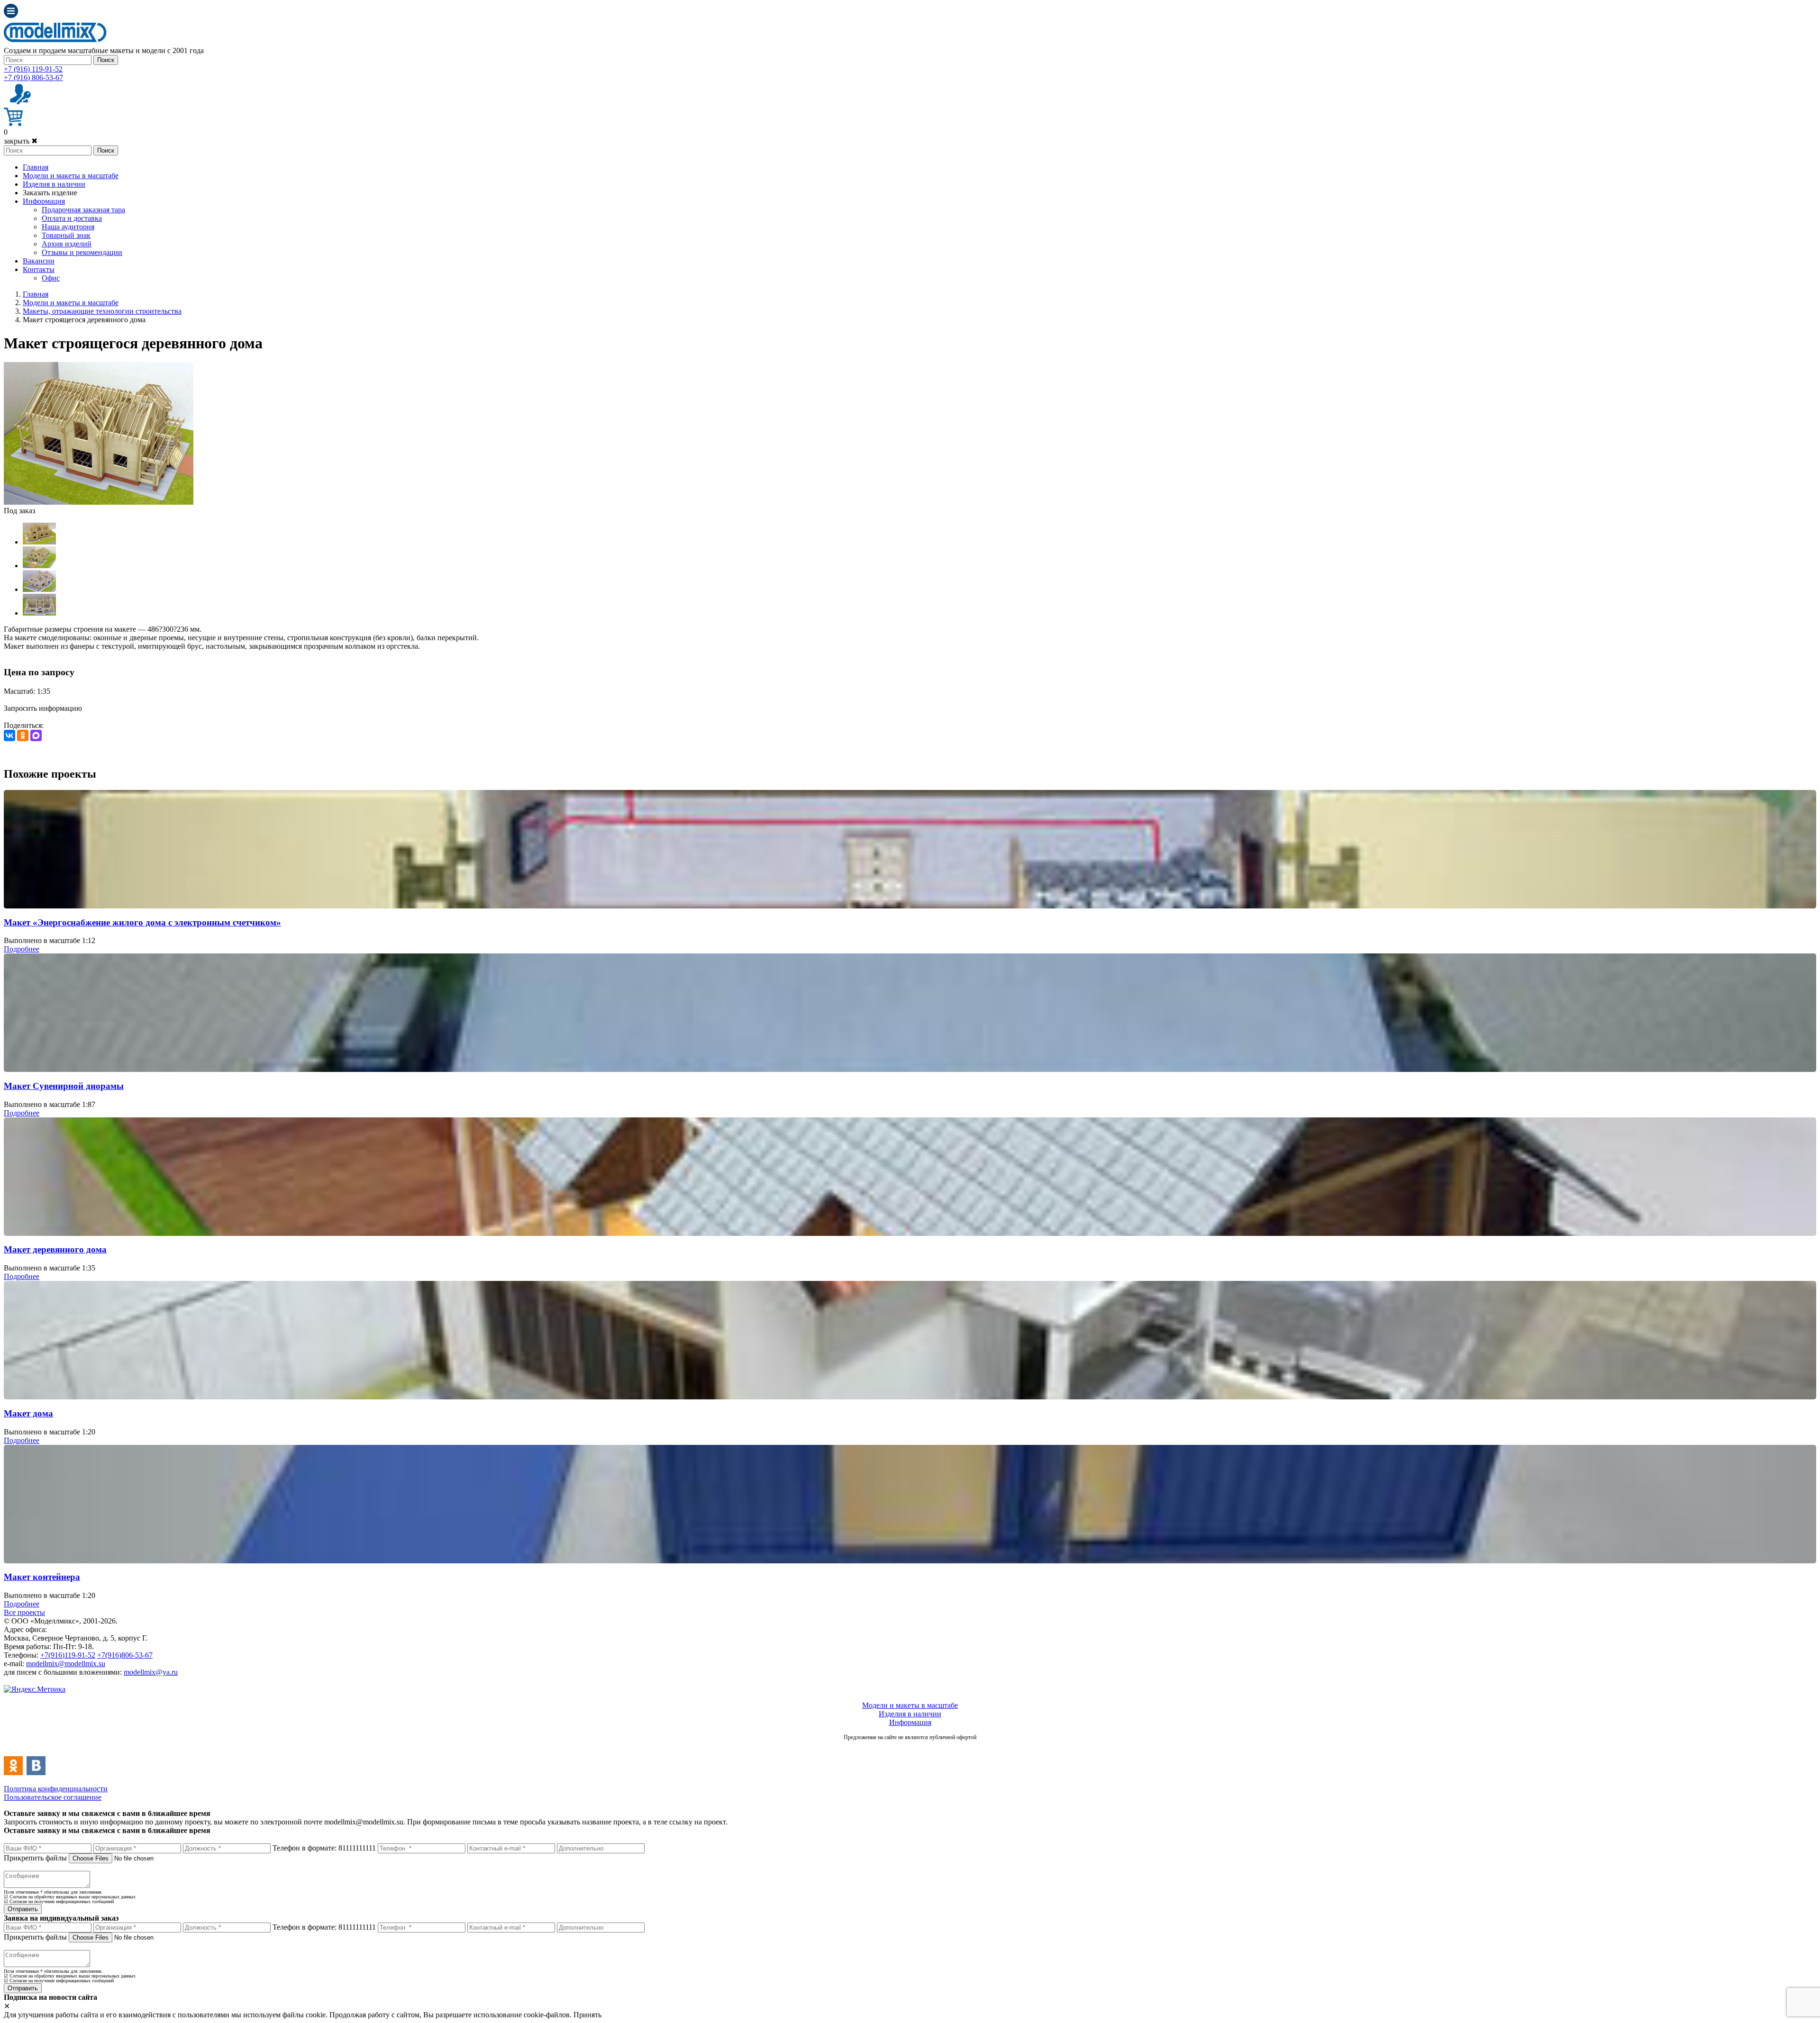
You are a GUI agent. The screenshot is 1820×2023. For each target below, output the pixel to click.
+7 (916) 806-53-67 (33, 77)
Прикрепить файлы (35, 1858)
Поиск (106, 60)
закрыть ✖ (21, 141)
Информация (44, 201)
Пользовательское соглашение (53, 1797)
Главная (36, 167)
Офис (51, 278)
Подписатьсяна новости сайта (910, 1747)
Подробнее (22, 949)
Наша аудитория (68, 227)
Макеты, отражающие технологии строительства (102, 311)
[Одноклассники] (23, 735)
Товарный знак (66, 235)
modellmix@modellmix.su (66, 1664)
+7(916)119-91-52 (68, 1655)
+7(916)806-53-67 (125, 1655)
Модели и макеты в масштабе (71, 176)
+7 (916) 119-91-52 (33, 69)
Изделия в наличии (54, 184)
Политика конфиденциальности (56, 1789)
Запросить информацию (43, 708)
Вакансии (39, 261)
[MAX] (36, 735)
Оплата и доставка (72, 218)
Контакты (39, 269)
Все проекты (24, 1612)
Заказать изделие (50, 193)
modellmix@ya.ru (151, 1672)
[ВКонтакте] (9, 735)
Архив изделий (67, 244)
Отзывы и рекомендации (82, 252)
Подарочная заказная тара (83, 210)
